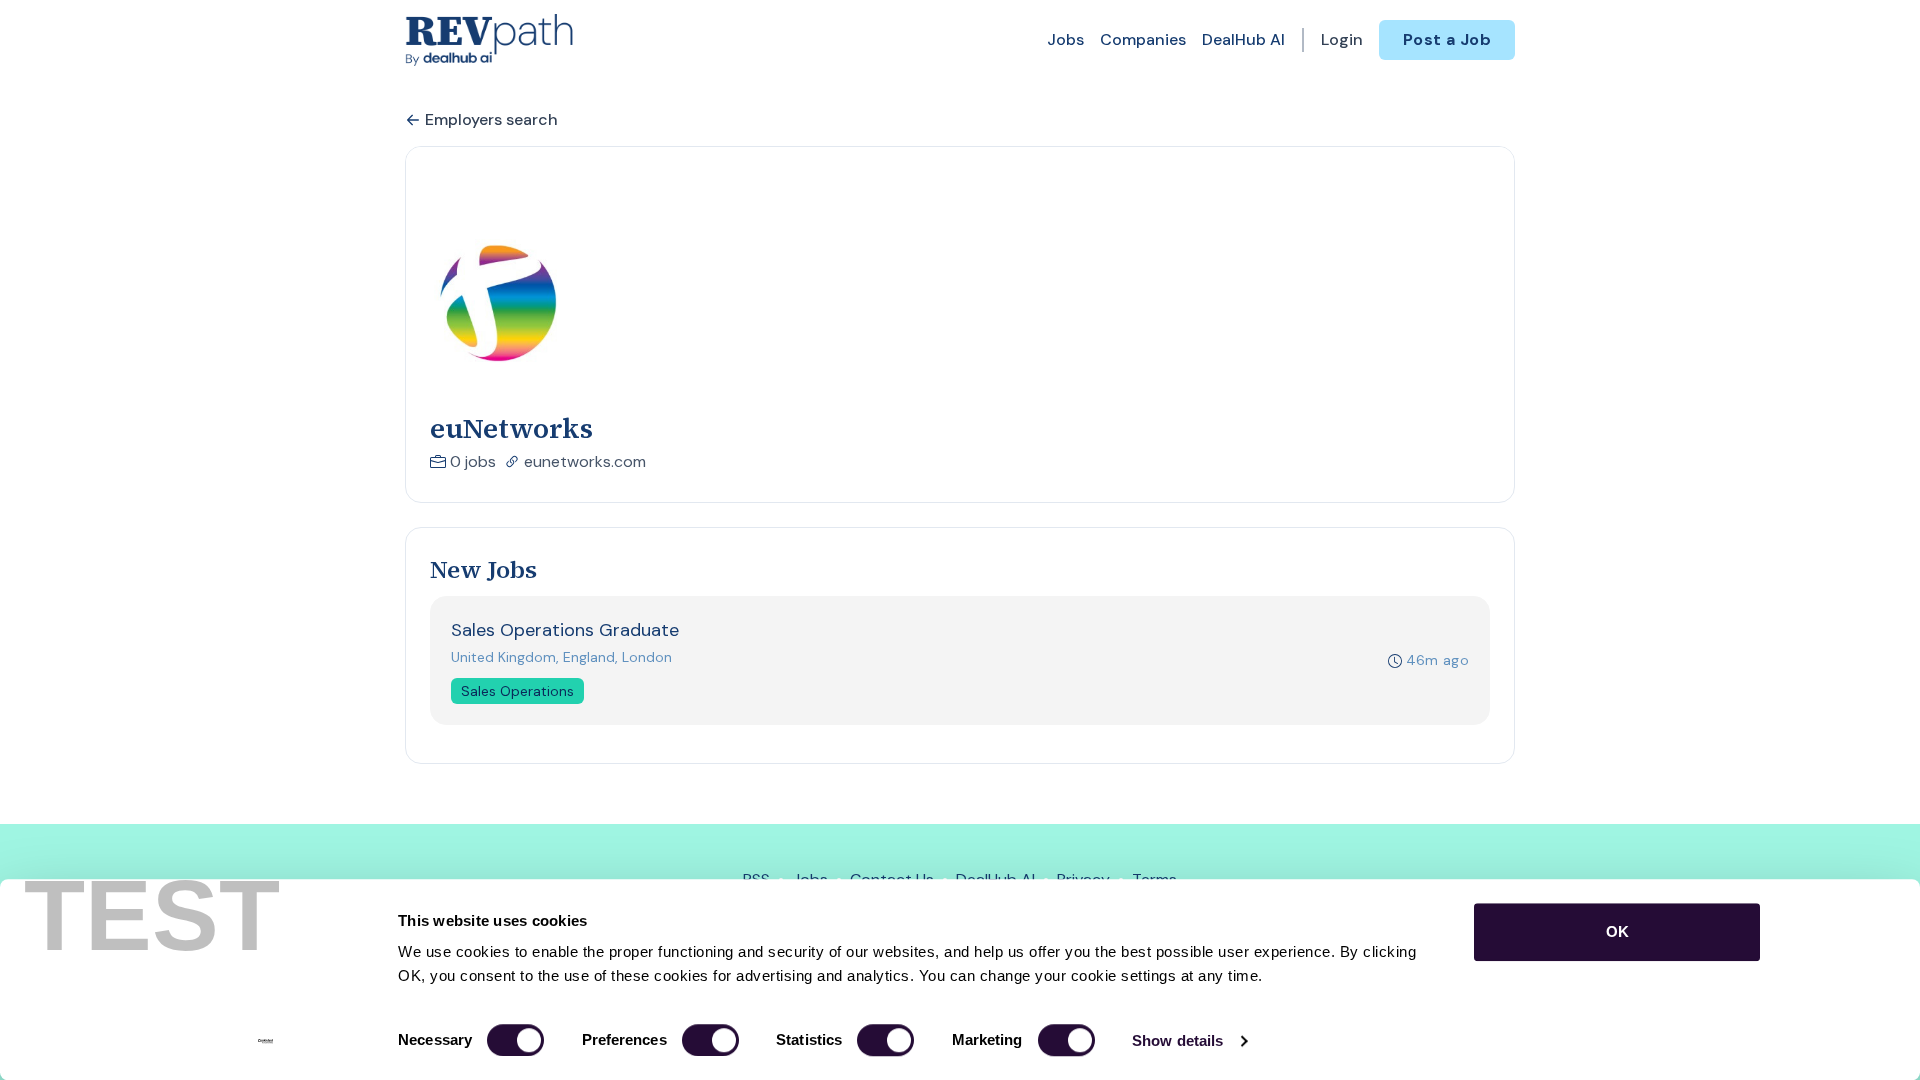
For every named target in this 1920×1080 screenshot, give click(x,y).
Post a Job (1447, 39)
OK (1617, 931)
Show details (1177, 1040)
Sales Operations (517, 691)
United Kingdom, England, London (561, 657)
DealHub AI (1243, 39)
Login (1342, 39)
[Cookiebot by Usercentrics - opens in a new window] (265, 1041)
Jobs (1065, 39)
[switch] (710, 1040)
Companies (1143, 39)
